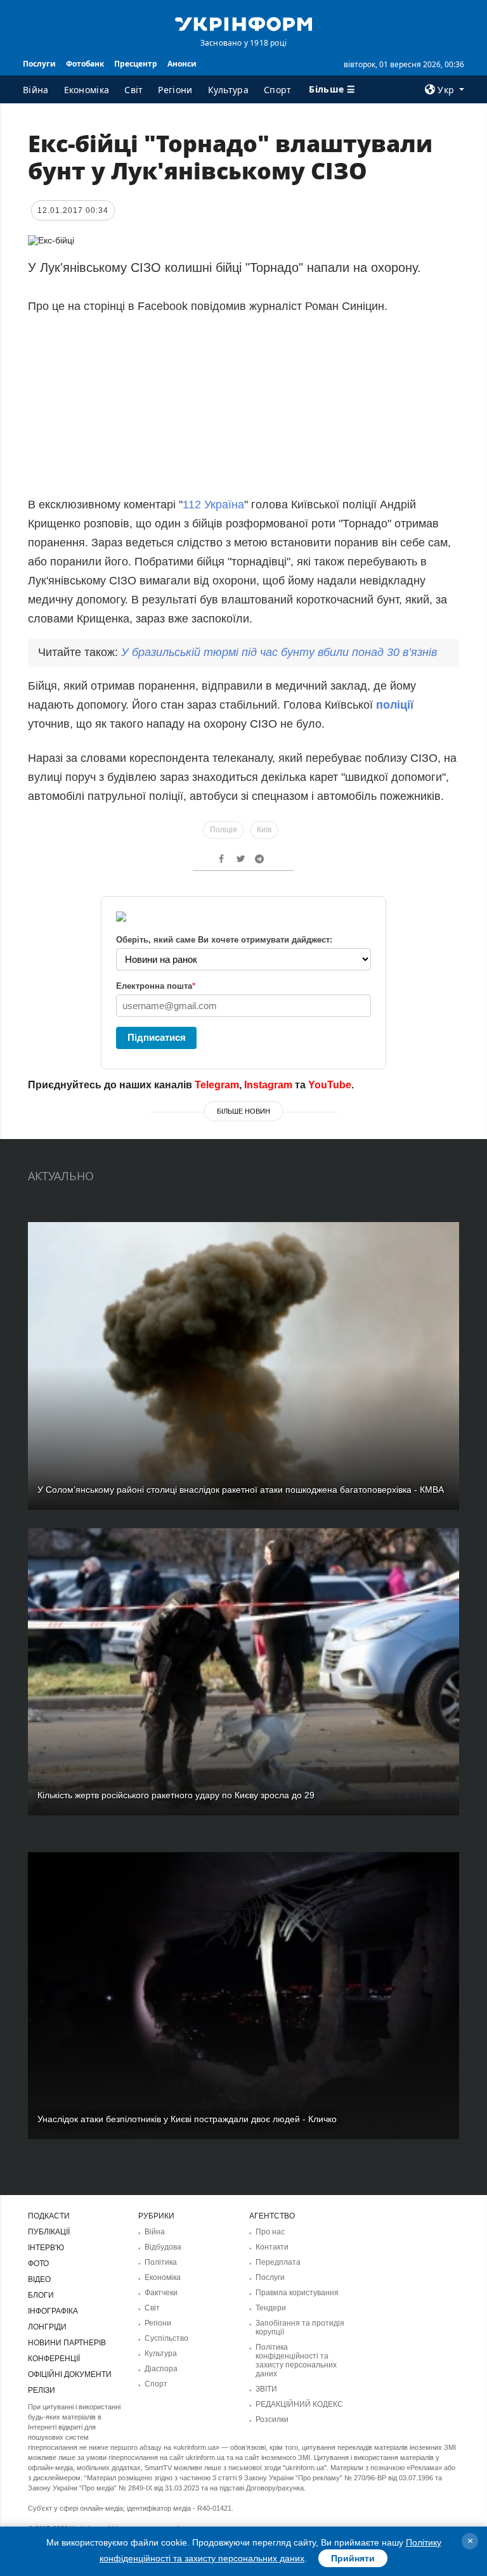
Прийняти (353, 2558)
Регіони (175, 90)
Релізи (42, 2390)
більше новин (243, 1111)
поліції (395, 705)
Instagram (268, 1085)
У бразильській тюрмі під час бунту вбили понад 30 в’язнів (279, 652)
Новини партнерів (67, 2343)
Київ (264, 830)
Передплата (278, 2262)
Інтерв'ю (46, 2248)
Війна (36, 90)
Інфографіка (53, 2311)
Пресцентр (136, 64)
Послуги (39, 64)
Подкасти (49, 2216)
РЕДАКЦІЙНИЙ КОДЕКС (299, 2404)
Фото (38, 2264)
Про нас (270, 2232)
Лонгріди (47, 2327)
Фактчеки (161, 2293)
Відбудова (163, 2247)
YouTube (330, 1085)
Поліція (224, 830)
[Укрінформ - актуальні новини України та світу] (243, 23)
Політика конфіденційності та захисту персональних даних (296, 2360)
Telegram (217, 1085)
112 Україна (213, 505)
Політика (161, 2262)
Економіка (87, 90)
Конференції (54, 2359)
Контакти (272, 2247)
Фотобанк (85, 64)
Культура (228, 90)
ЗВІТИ (266, 2389)
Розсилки (272, 2419)
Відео (39, 2279)
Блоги (41, 2295)
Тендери (271, 2308)
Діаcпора (161, 2369)
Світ (133, 90)
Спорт (278, 90)
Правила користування (297, 2293)
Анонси (182, 64)
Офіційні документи (70, 2374)
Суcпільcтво (166, 2338)
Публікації (49, 2232)
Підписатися (157, 1037)
